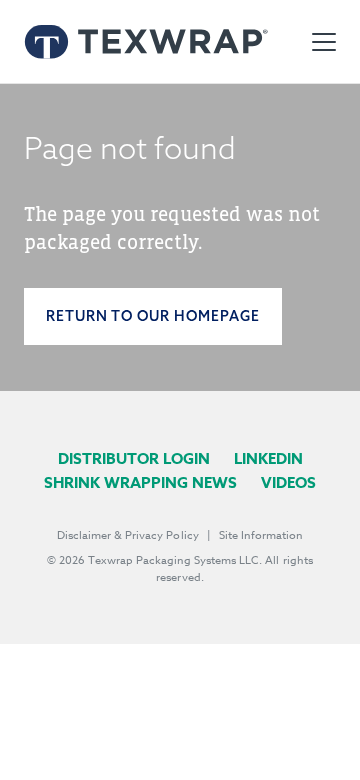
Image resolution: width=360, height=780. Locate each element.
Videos (288, 482)
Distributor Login (134, 458)
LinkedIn (268, 458)
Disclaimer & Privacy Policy (128, 535)
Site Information (261, 535)
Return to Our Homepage (153, 316)
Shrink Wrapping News (140, 482)
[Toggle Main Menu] (324, 42)
